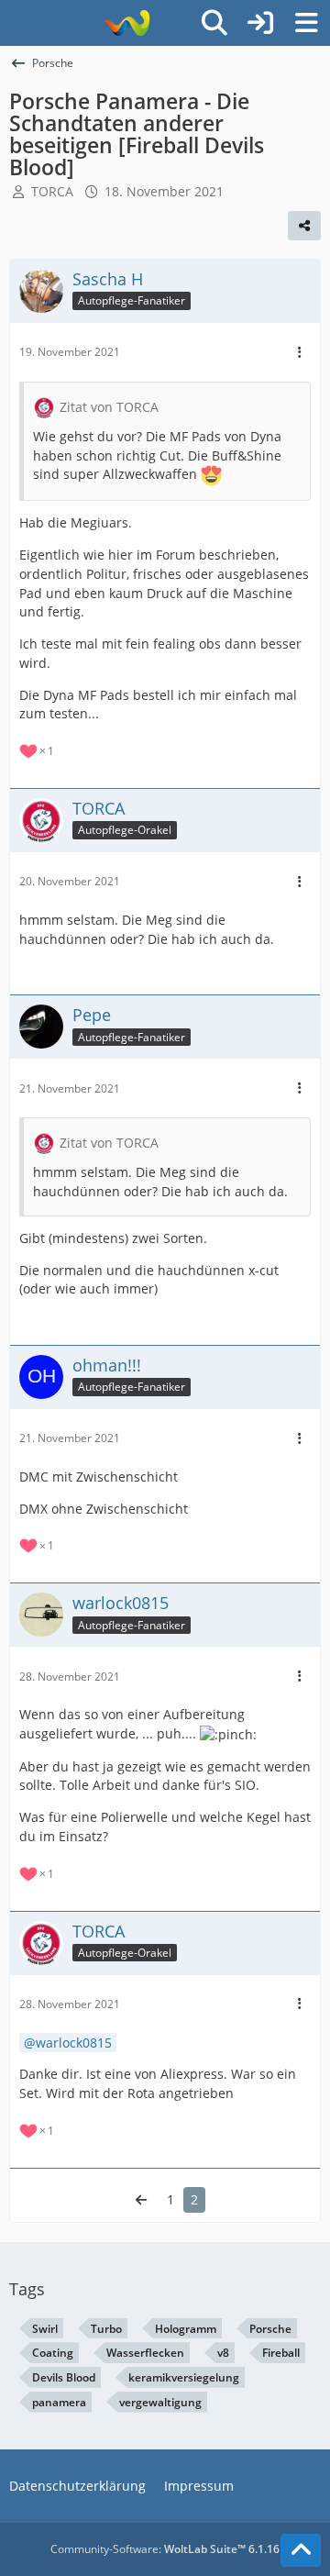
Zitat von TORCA (109, 407)
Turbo (106, 2329)
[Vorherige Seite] (141, 2200)
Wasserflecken (145, 2353)
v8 (223, 2353)
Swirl (45, 2329)
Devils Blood (64, 2377)
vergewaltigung (160, 2402)
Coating (53, 2353)
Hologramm (186, 2329)
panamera (59, 2402)
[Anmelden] (260, 23)
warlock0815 (74, 2043)
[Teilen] (304, 226)
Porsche (270, 2329)
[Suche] (214, 23)
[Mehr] (300, 353)
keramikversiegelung (184, 2377)
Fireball (281, 2353)
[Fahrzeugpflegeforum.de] (126, 23)
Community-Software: (165, 2549)
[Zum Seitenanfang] (301, 2550)
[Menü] (306, 23)
